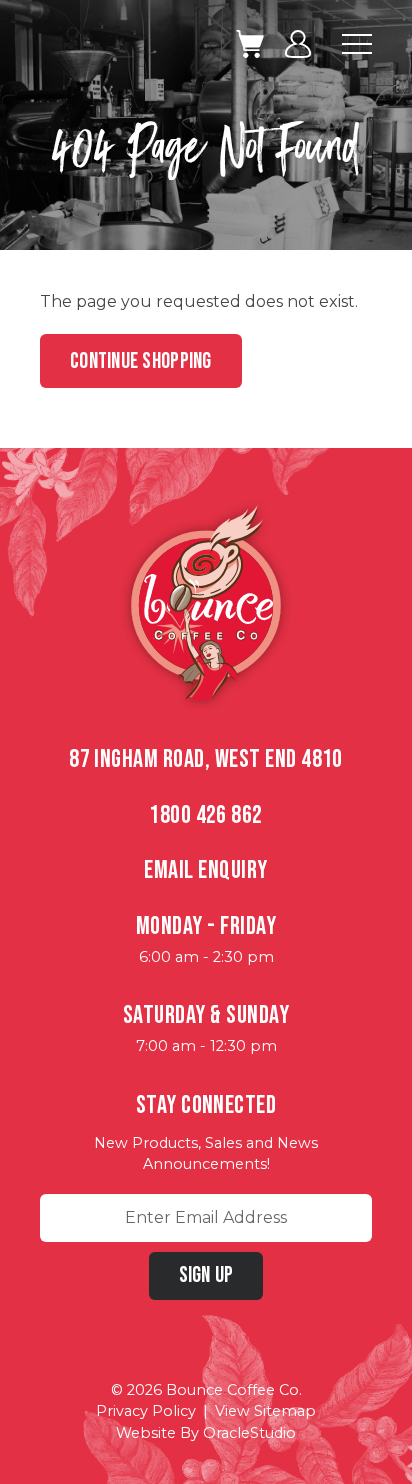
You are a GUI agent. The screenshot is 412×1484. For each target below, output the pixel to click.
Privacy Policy (146, 1411)
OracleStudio (249, 1433)
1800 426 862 (206, 815)
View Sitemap (265, 1411)
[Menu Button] (357, 44)
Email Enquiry (205, 870)
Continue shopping (141, 361)
